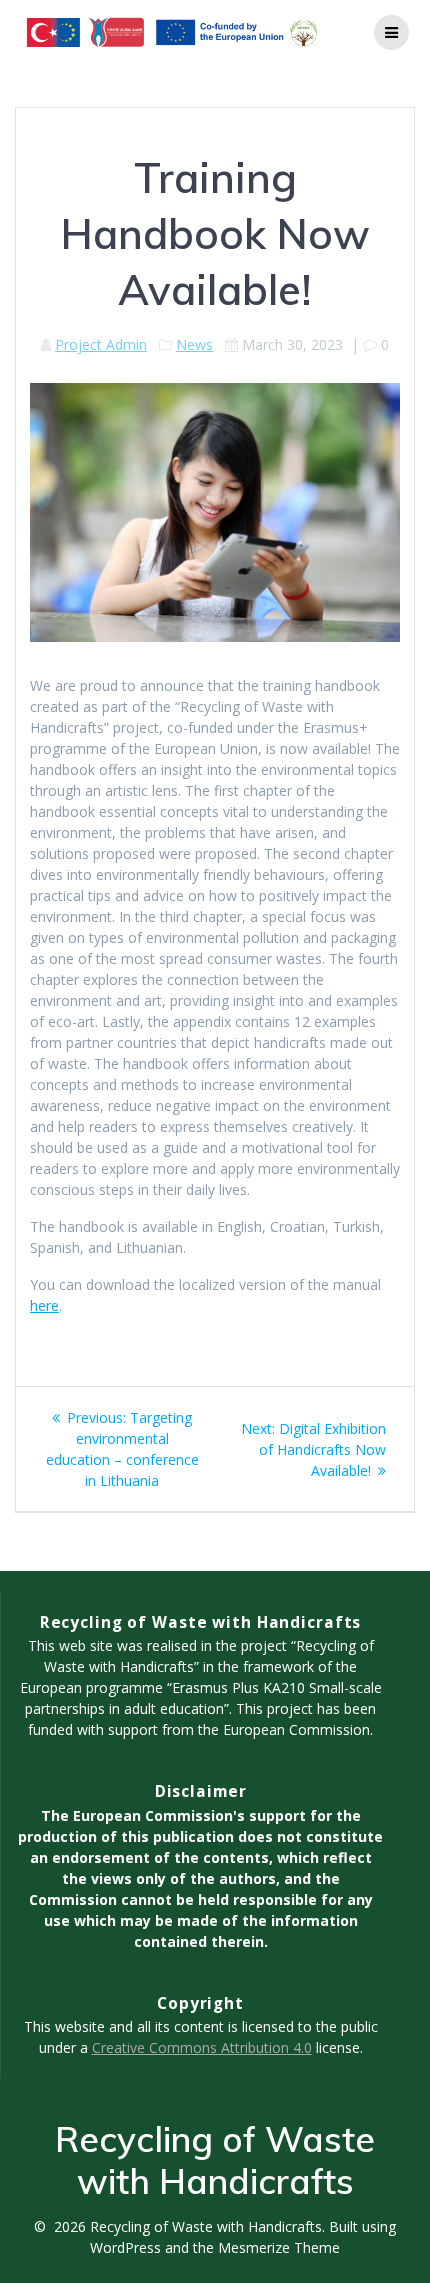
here (44, 1305)
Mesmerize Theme (279, 2247)
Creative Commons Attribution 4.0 (202, 2047)
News (194, 344)
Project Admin (101, 344)
